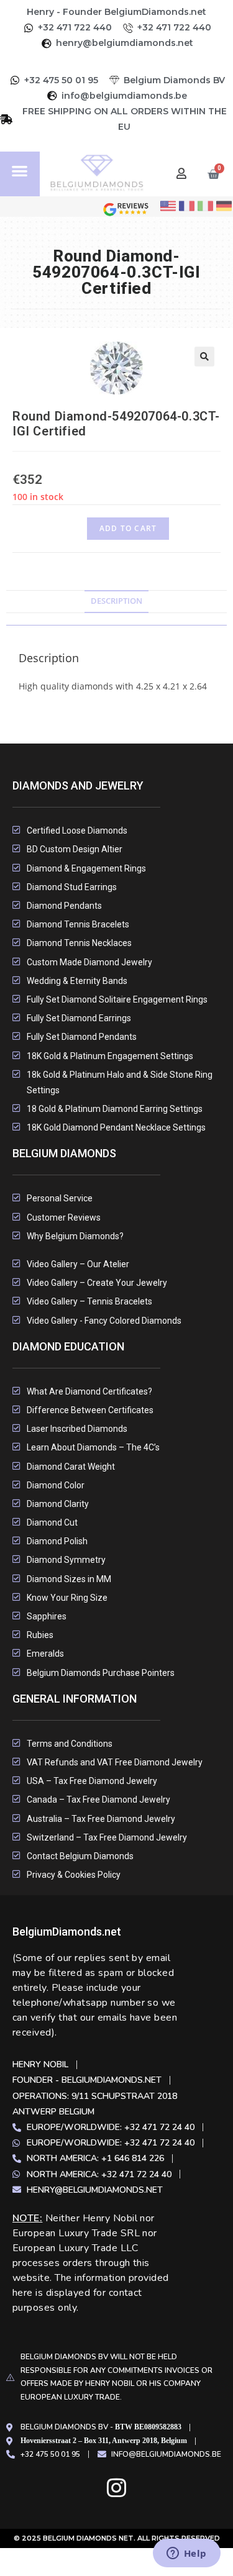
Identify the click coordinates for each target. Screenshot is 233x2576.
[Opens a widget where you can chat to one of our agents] (186, 2554)
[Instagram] (116, 2487)
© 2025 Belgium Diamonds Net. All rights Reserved (117, 2538)
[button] (20, 171)
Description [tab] (116, 601)
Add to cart (128, 528)
